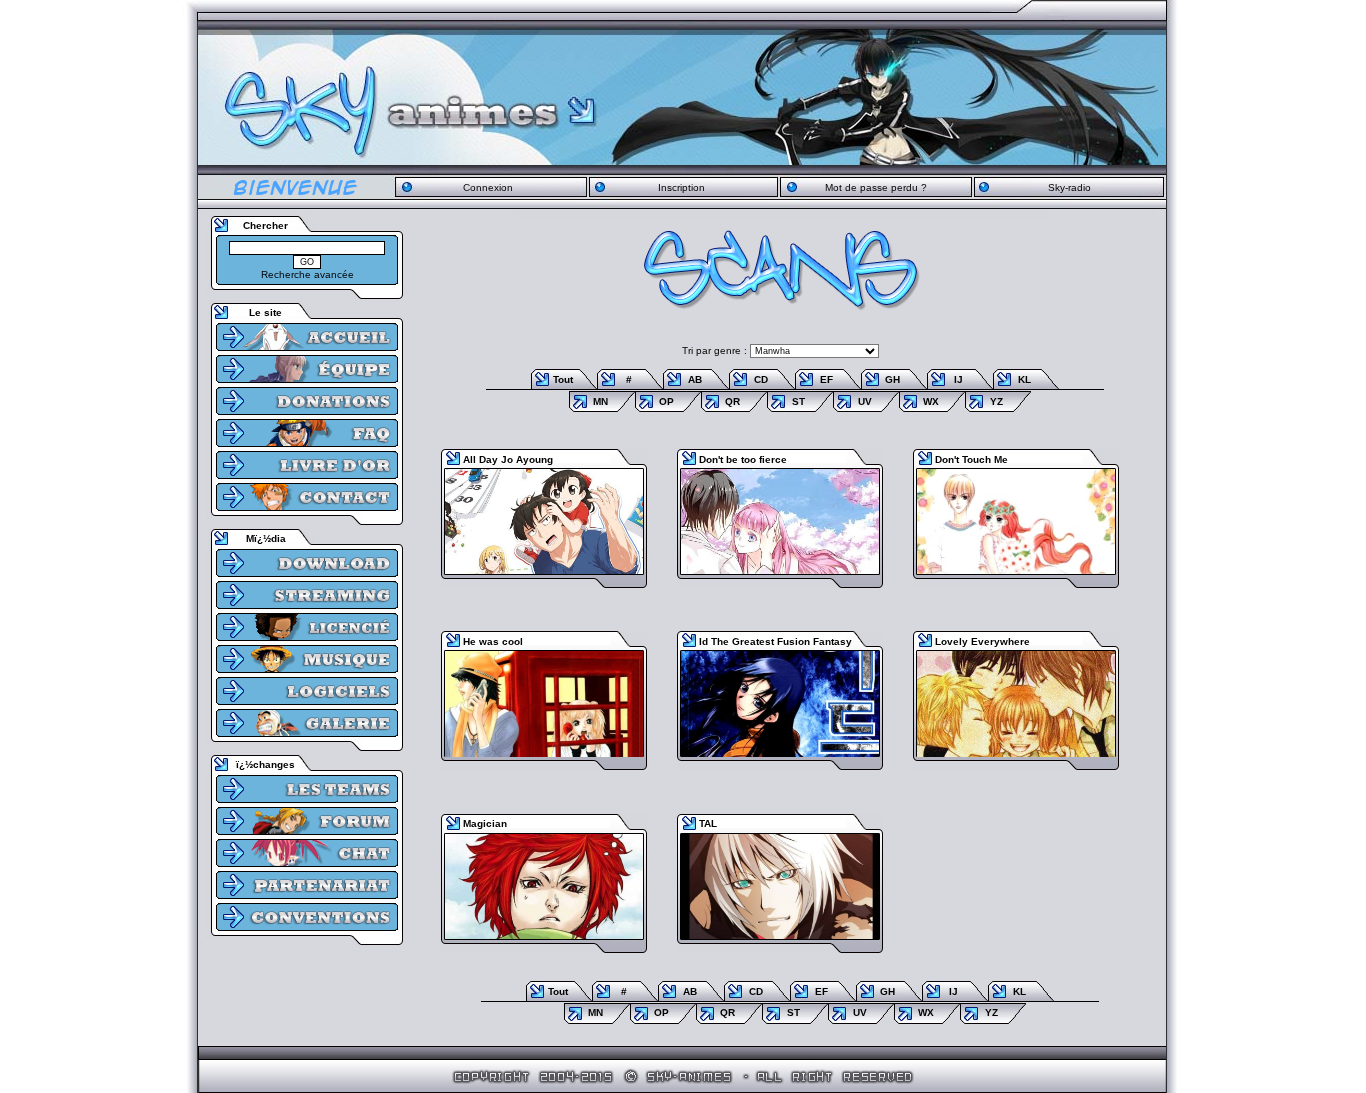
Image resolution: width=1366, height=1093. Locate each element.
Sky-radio (1069, 187)
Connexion (488, 187)
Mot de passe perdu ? (876, 187)
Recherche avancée (307, 274)
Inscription (681, 187)
